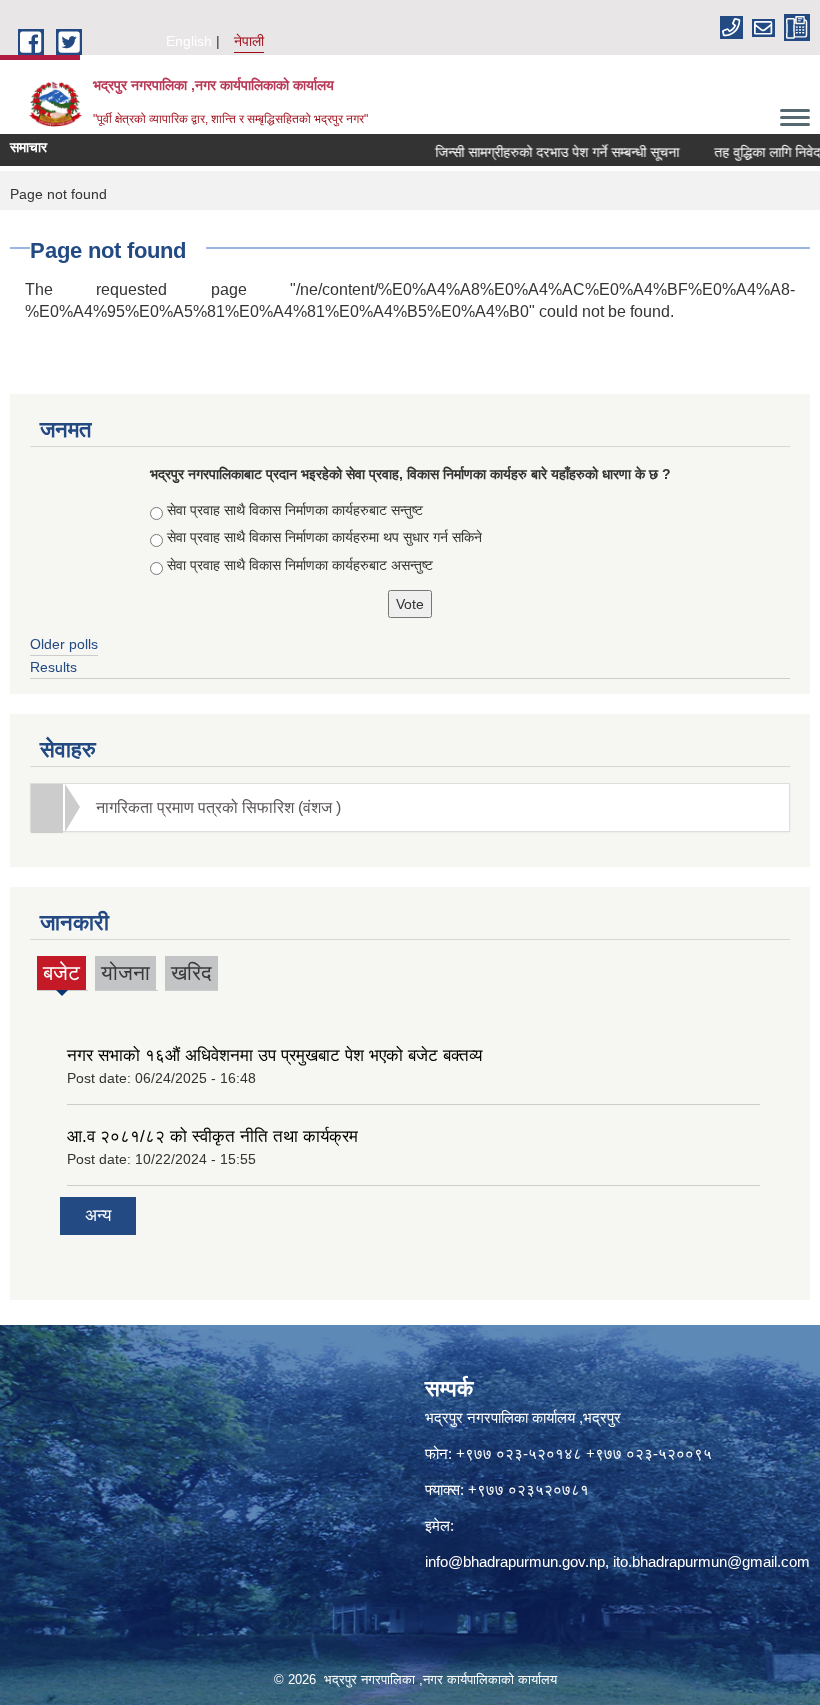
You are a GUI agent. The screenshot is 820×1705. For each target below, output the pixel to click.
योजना (125, 972)
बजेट (61, 975)
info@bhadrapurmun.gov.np (515, 1561)
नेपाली (249, 41)
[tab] (410, 807)
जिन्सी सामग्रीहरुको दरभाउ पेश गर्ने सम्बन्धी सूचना (539, 152)
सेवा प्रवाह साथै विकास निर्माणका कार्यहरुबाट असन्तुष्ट (300, 565)
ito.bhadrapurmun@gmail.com (711, 1561)
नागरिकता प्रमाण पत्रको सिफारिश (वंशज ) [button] (218, 807)
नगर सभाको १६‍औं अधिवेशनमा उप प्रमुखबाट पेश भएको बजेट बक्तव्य (274, 1055)
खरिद (191, 972)
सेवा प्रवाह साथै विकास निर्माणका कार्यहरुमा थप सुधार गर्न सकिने (324, 537)
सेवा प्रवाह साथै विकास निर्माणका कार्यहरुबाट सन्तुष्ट (295, 510)
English (189, 41)
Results (53, 667)
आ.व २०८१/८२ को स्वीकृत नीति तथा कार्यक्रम (212, 1136)
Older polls (64, 644)
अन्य (98, 1215)
